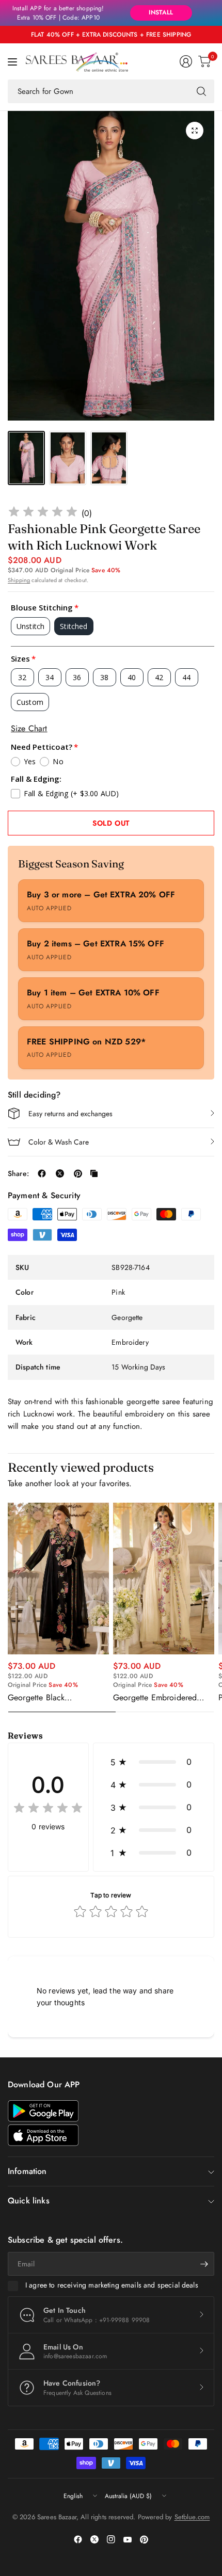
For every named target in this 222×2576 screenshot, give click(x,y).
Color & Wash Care (59, 1142)
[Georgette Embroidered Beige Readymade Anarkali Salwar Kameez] (164, 1579)
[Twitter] (94, 2539)
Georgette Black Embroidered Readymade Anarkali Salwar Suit (52, 1698)
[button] (154, 1762)
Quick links (29, 2201)
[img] (43, 513)
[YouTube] (128, 2539)
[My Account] (186, 61)
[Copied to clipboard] (94, 1173)
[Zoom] (195, 131)
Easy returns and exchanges (70, 1114)
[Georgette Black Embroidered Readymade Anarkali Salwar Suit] (58, 1579)
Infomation (27, 2171)
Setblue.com (192, 2517)
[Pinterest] (144, 2539)
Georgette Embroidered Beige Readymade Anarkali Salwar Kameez (161, 1698)
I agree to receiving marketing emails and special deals (112, 2285)
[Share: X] (60, 1173)
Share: (18, 1173)
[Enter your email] (204, 2264)
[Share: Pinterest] (78, 1173)
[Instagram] (111, 2539)
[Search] (201, 91)
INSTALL (161, 12)
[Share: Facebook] (42, 1173)
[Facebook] (78, 2539)
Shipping (19, 580)
